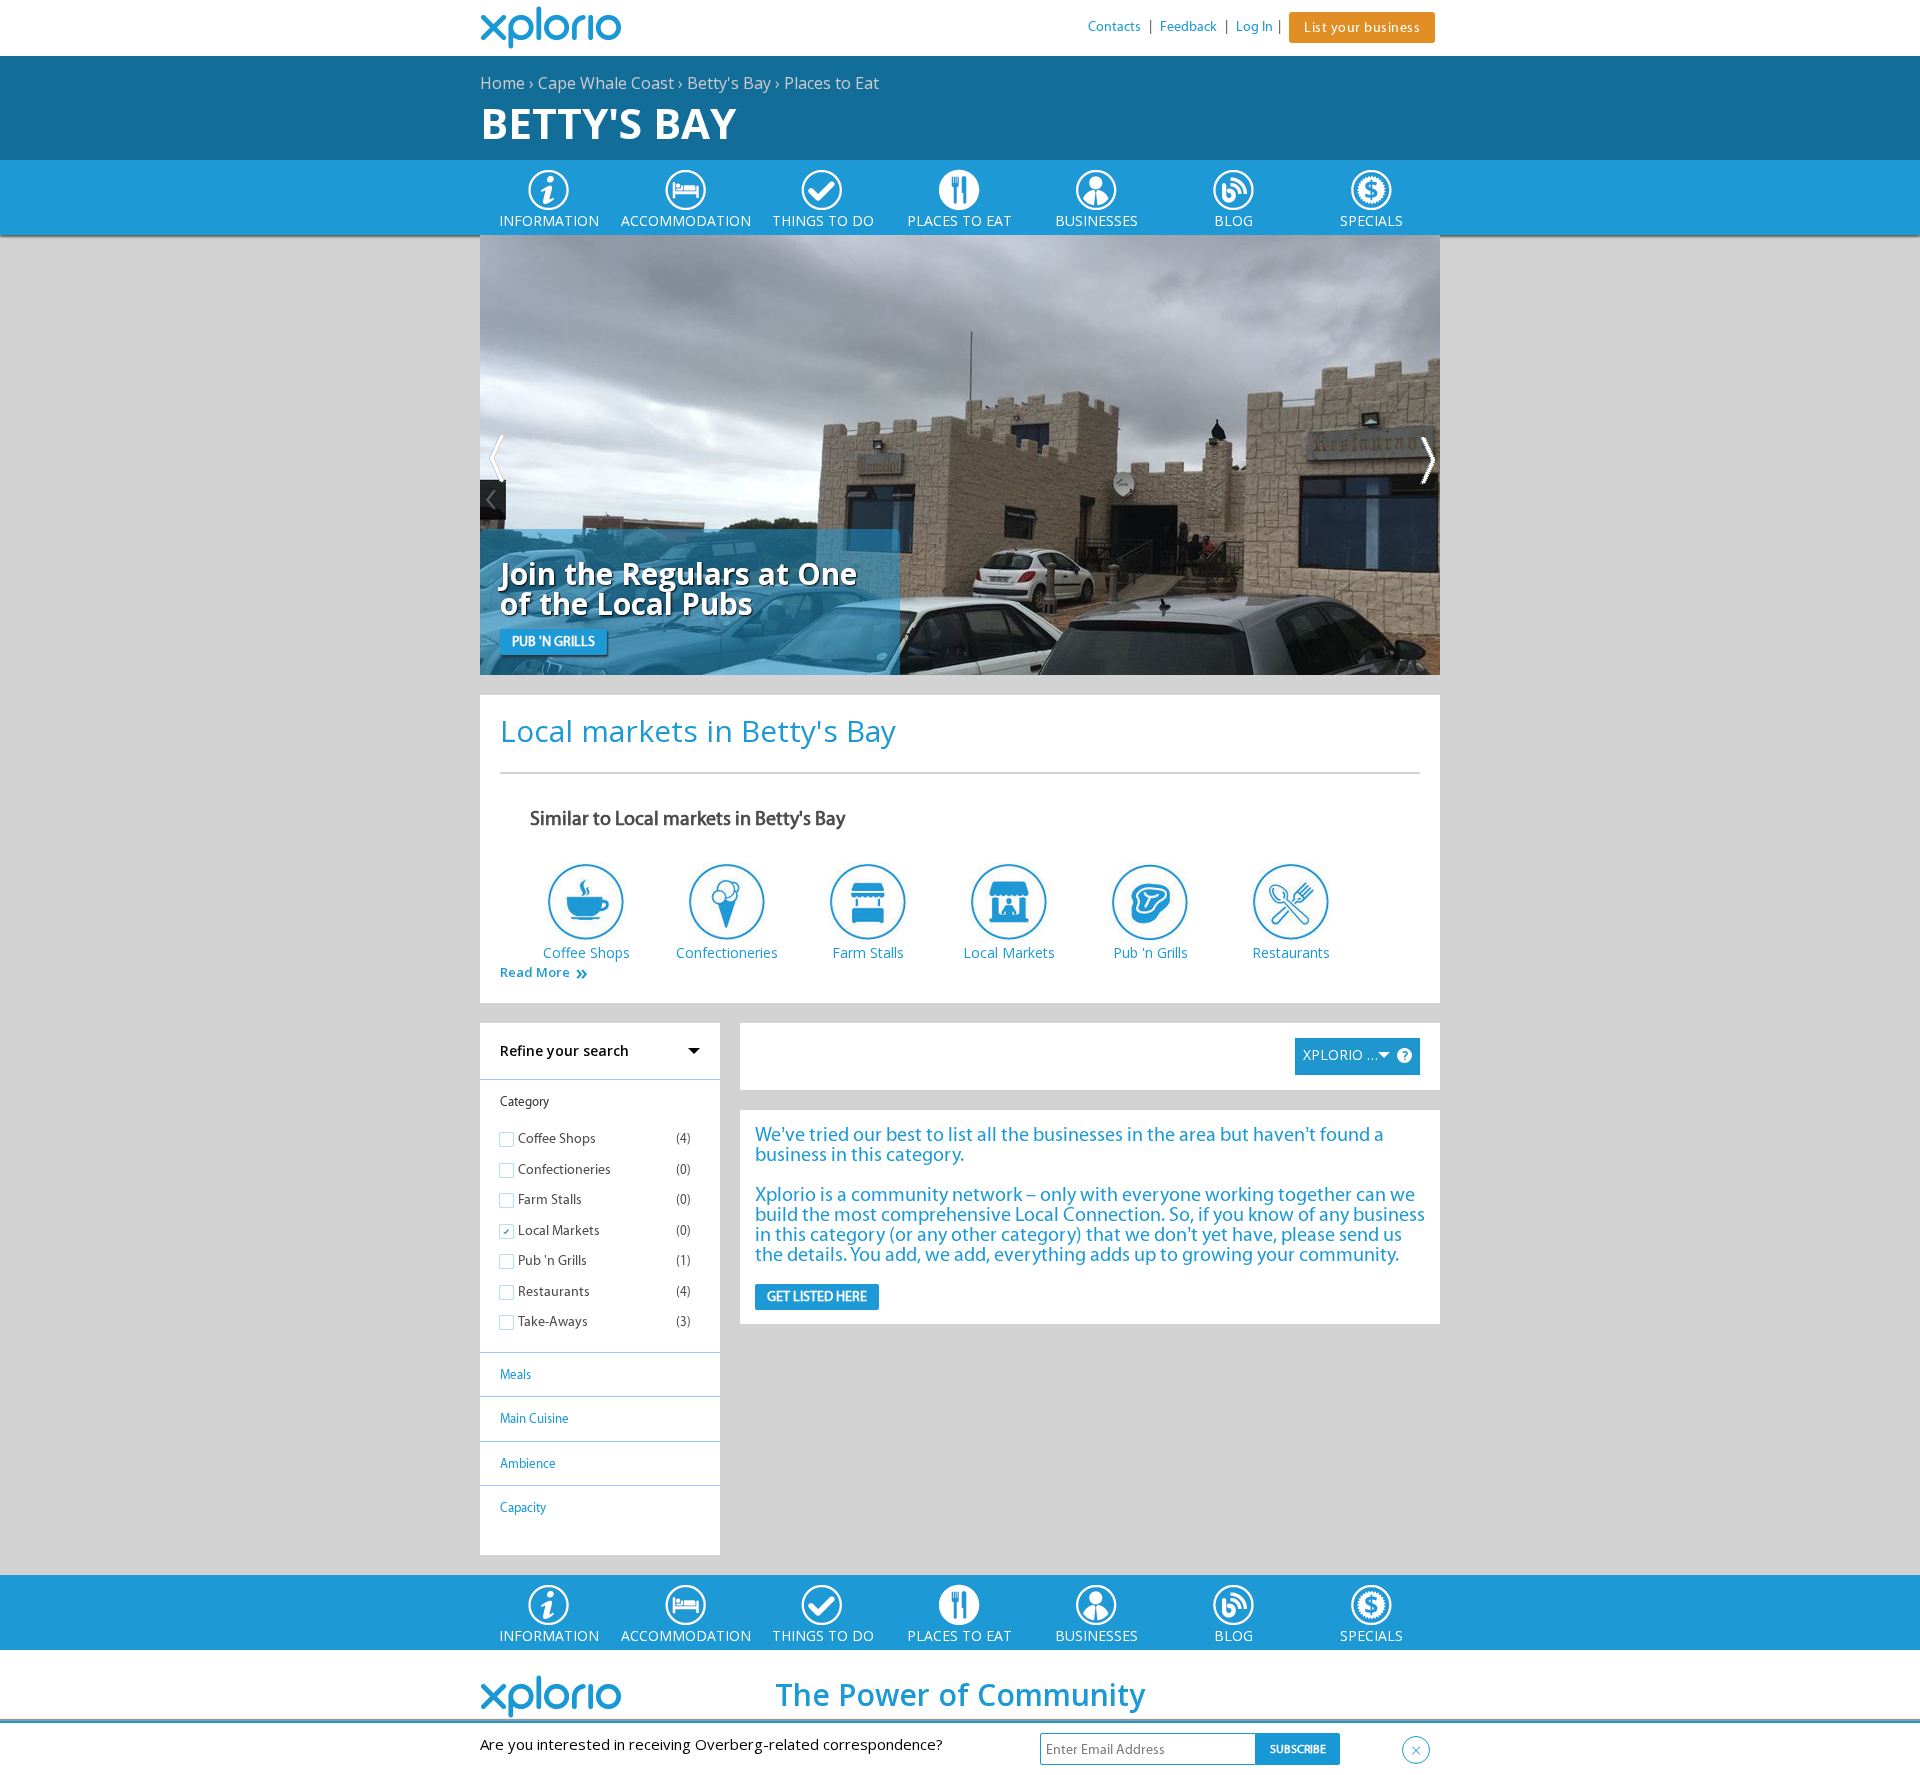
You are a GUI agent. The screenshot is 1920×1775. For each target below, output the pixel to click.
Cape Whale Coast (606, 83)
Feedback (1188, 26)
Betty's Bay (729, 83)
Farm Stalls (550, 1199)
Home (502, 83)
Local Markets (559, 1230)
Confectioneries (564, 1169)
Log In (1254, 26)
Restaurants (554, 1291)
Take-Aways (553, 1321)
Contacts (1114, 26)
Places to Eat (831, 83)
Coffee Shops (557, 1138)
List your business (1362, 27)
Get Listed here (817, 1296)
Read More (535, 972)
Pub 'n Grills (552, 1260)
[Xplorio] (566, 28)
